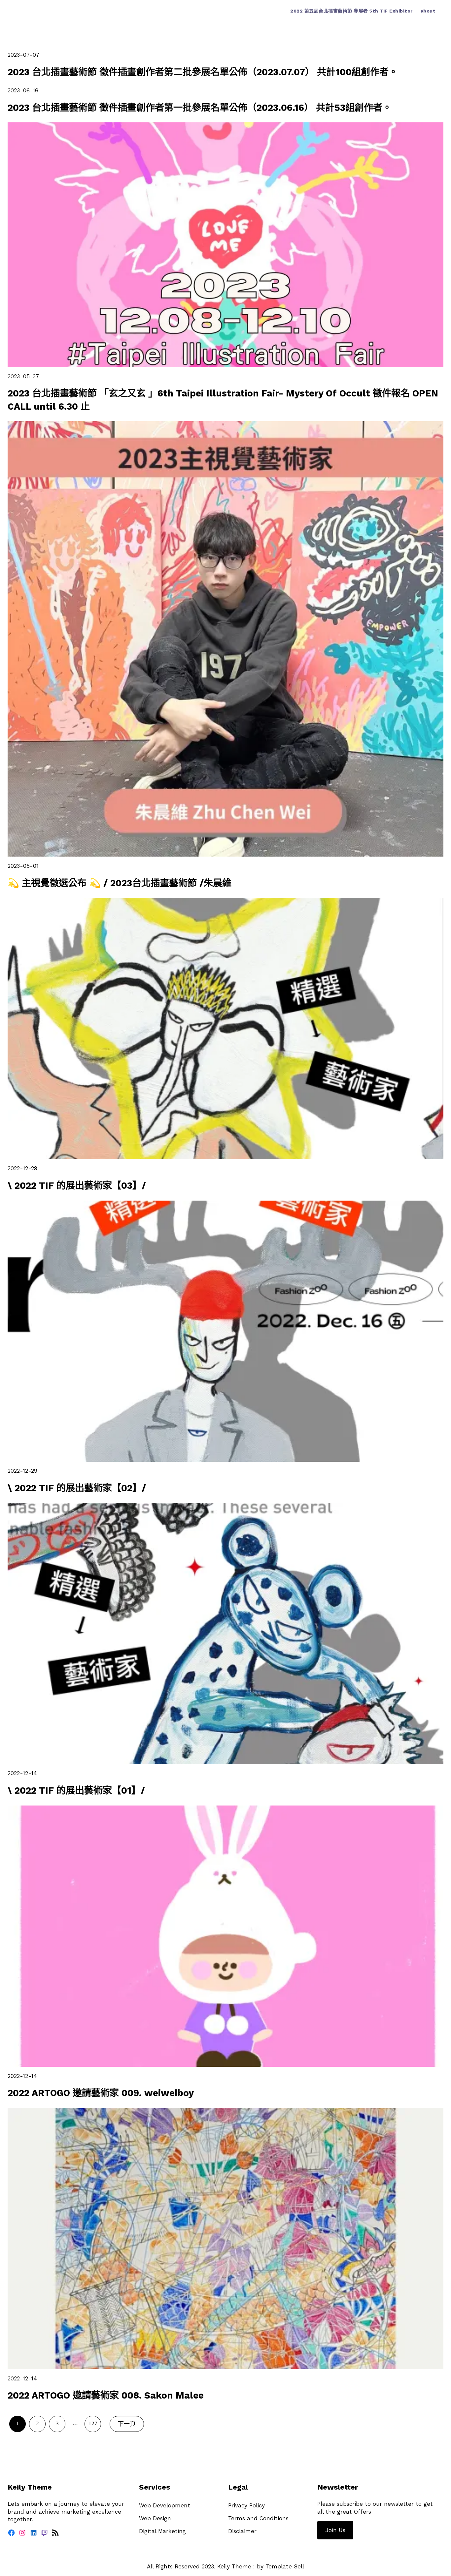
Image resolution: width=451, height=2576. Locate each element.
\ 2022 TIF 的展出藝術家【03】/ (77, 1186)
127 (93, 2423)
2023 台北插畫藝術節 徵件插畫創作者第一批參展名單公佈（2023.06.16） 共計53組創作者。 (200, 108)
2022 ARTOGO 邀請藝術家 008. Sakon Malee (106, 2395)
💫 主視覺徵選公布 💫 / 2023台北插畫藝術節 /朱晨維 (120, 883)
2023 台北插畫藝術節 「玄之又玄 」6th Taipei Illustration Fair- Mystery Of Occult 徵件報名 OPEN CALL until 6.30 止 (223, 400)
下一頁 (127, 2424)
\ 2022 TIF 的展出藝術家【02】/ (77, 1488)
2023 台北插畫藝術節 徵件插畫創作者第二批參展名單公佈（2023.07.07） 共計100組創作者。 (203, 72)
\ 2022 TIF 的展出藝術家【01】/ (76, 1791)
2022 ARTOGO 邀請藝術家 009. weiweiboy (101, 2093)
